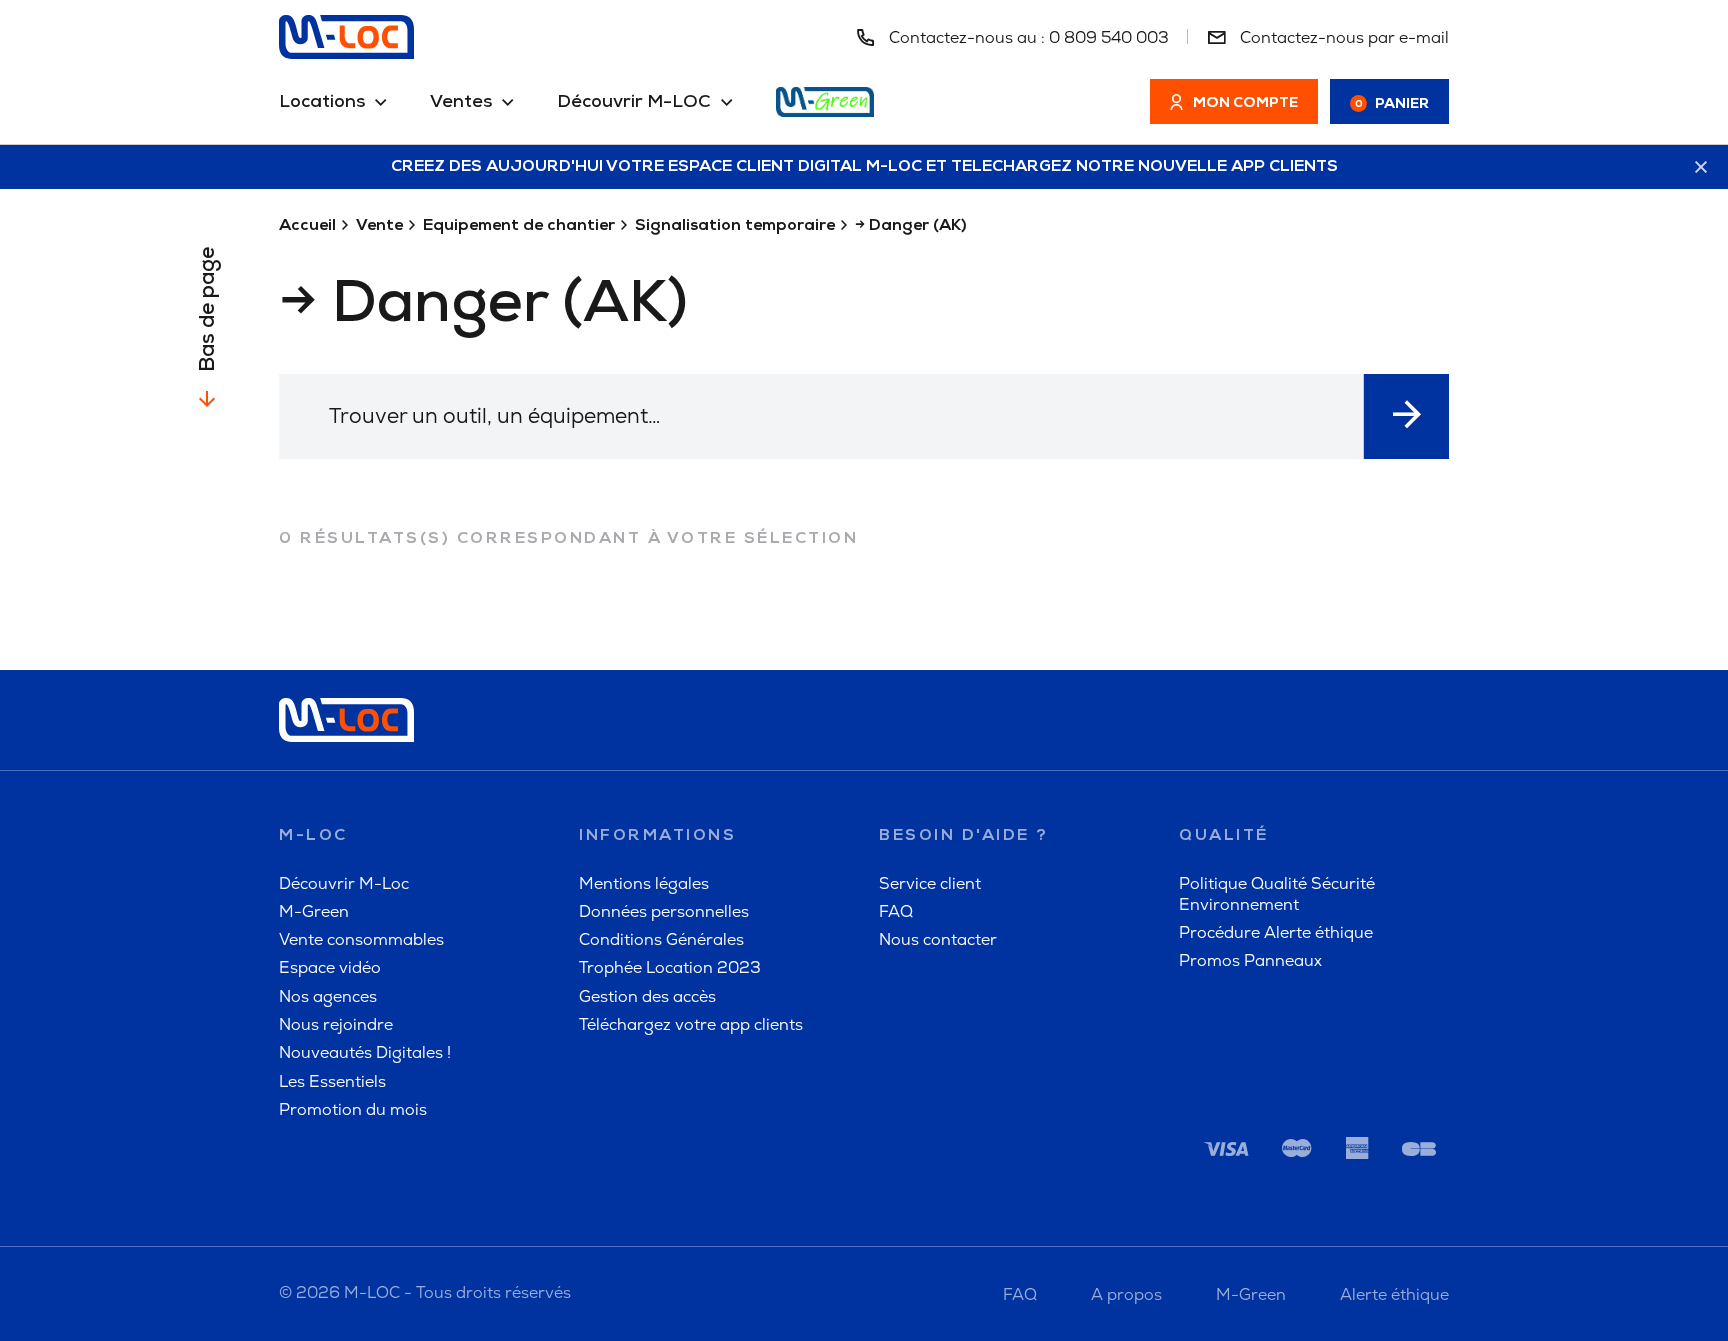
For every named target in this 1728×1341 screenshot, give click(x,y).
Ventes (461, 103)
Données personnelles (664, 911)
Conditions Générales (661, 939)
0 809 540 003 (1109, 37)
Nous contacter (938, 939)
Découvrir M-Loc (344, 883)
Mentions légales (644, 883)
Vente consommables (361, 939)
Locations (322, 103)
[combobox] (821, 416)
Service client (930, 883)
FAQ (896, 911)
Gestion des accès (647, 996)
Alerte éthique (1394, 1294)
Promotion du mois (353, 1109)
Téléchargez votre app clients (691, 1024)
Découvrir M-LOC (634, 103)
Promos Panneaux (1250, 960)
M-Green (314, 911)
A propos (1126, 1294)
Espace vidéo (330, 967)
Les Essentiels (332, 1081)
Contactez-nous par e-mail (1342, 37)
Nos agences (328, 996)
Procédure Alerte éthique (1276, 932)
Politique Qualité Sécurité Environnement (1277, 894)
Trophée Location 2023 (670, 967)
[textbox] (821, 415)
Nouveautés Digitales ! (365, 1052)
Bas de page (208, 309)
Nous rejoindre (336, 1024)
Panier (1392, 104)
